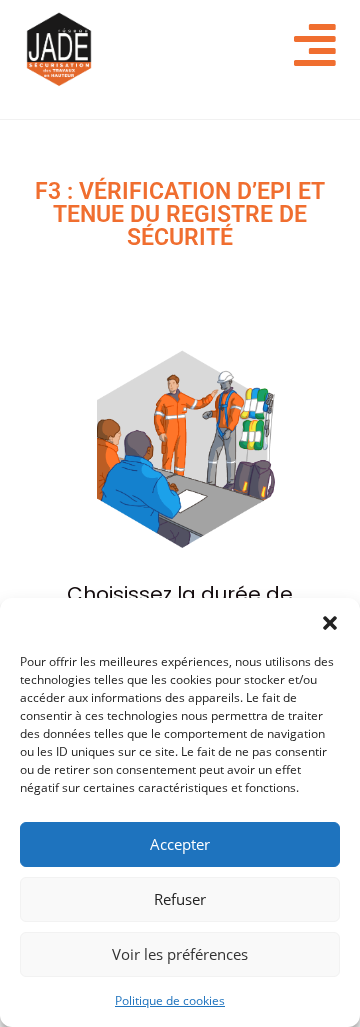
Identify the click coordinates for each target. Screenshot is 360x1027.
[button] (330, 623)
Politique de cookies (170, 1000)
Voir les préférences (180, 954)
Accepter (180, 844)
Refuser (180, 899)
